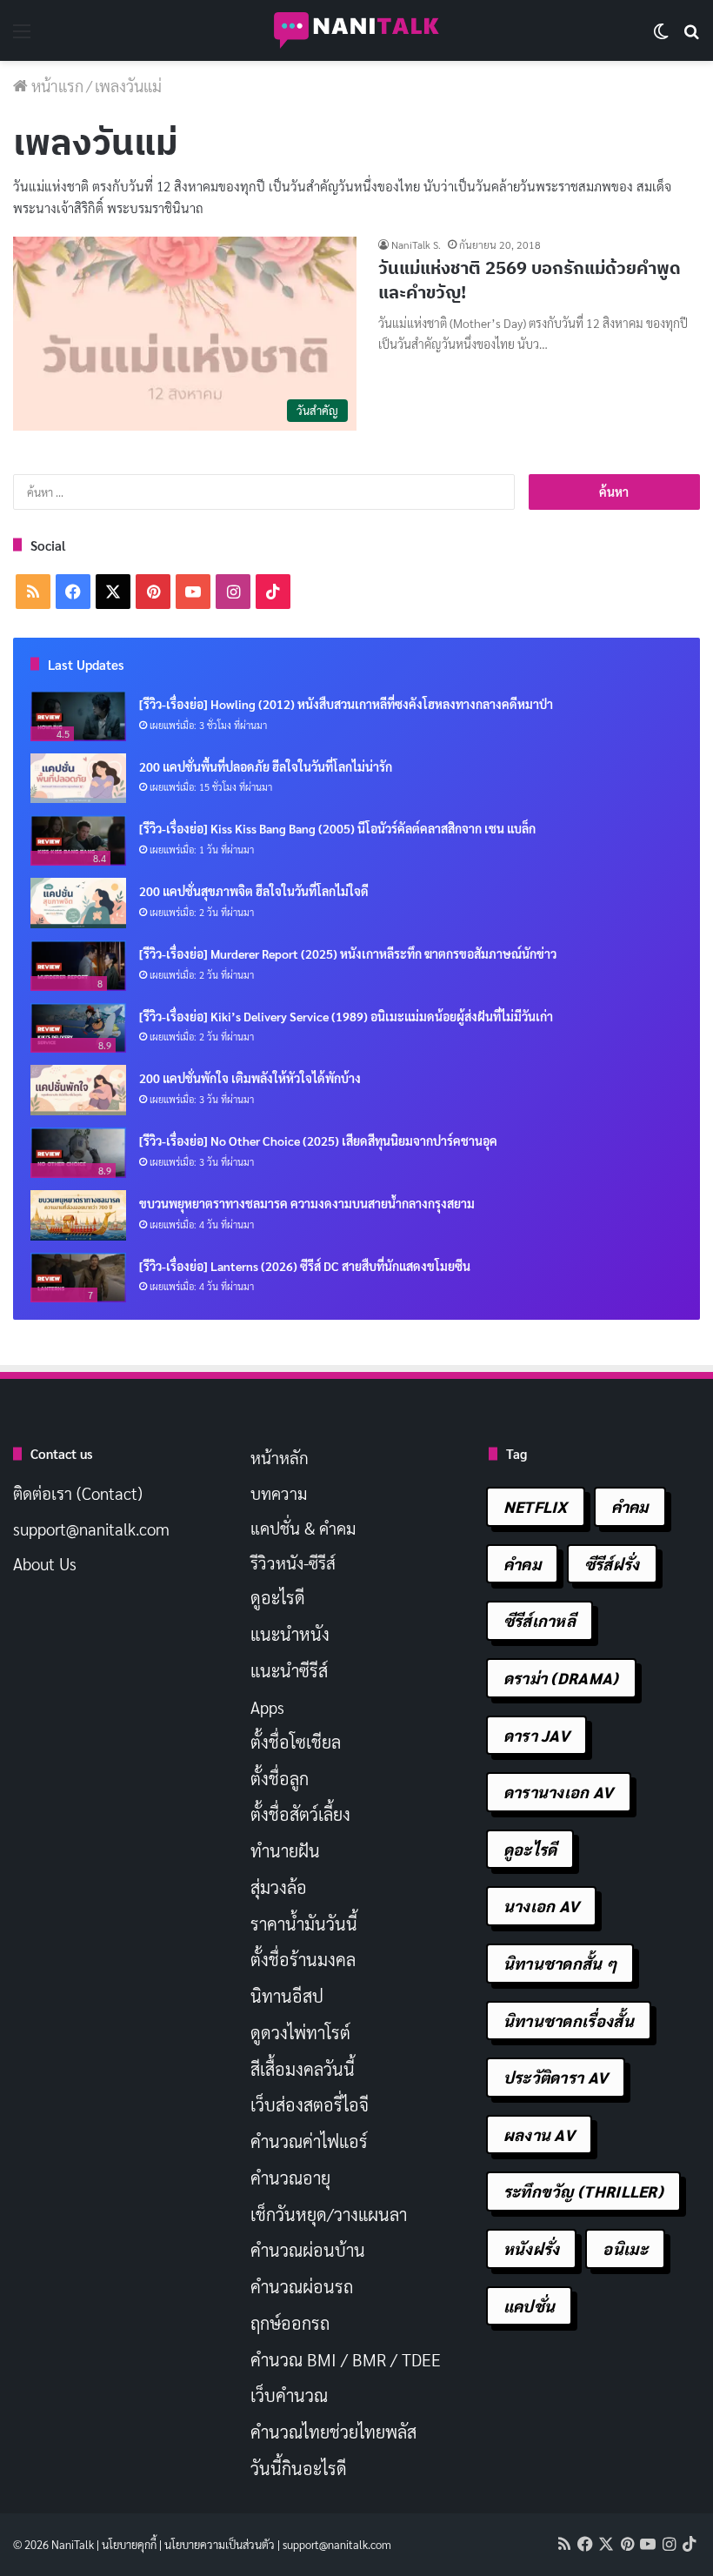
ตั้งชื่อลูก (280, 1778)
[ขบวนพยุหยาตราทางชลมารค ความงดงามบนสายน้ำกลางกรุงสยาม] (78, 1215)
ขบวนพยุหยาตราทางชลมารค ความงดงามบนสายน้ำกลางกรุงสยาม (307, 1203)
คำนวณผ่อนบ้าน (308, 2250)
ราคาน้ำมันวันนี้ (304, 1924)
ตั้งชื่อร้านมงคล (303, 1959)
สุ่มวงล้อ (279, 1887)
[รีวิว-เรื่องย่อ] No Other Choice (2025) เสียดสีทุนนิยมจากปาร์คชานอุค (318, 1141)
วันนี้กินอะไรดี (299, 2468)
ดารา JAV (536, 1735)
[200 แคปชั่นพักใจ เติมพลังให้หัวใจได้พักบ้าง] (78, 1090)
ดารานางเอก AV (559, 1792)
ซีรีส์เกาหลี (540, 1620)
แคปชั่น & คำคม (303, 1528)
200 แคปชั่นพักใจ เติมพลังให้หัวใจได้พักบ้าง (250, 1078)
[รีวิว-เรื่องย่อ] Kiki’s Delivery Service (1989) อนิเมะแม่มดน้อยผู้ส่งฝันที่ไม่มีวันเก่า (346, 1016)
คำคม (630, 1506)
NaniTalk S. (416, 244)
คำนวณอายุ (290, 2178)
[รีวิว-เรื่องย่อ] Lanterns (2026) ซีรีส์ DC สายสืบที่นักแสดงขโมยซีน (305, 1266)
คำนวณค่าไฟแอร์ (309, 2141)
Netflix (536, 1506)
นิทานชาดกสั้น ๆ (560, 1963)
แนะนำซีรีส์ (289, 1670)
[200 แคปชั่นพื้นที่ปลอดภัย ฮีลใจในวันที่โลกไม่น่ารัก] (78, 779)
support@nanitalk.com (91, 1529)
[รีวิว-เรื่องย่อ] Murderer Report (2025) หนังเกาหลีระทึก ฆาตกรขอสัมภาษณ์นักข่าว (348, 953)
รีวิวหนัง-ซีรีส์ (293, 1562)
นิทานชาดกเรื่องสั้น (569, 2021)
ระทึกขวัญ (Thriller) (583, 2191)
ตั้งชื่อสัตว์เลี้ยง (300, 1814)
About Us (45, 1563)
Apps (267, 1707)
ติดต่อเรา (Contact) (78, 1493)
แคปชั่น (530, 2306)
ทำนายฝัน (285, 1850)
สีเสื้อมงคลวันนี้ (303, 2069)
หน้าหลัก (280, 1457)
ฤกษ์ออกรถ (290, 2323)
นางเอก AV (542, 1906)
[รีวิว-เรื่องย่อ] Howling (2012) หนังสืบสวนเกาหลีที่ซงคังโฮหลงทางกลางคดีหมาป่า (346, 704)
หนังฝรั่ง (532, 2248)
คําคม (522, 1564)
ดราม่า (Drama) (561, 1678)
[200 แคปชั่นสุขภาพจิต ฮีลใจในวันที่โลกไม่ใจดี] (78, 903)
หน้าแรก (56, 86)
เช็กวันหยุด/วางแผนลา (329, 2214)
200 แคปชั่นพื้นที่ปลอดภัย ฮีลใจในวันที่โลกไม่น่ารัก (266, 766)
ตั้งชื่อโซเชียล (296, 1742)
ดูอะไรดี (278, 1597)
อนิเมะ (625, 2248)
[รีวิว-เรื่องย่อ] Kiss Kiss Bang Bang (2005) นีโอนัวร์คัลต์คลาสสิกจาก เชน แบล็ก (337, 828)
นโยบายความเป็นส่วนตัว (220, 2544)
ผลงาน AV (539, 2134)
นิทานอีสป (287, 1996)
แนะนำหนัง (290, 1634)
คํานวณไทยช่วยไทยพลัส (333, 2432)
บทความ (279, 1493)
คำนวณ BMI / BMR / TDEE (346, 2359)
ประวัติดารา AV (556, 2077)
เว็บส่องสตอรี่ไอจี (310, 2104)
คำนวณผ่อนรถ (302, 2286)
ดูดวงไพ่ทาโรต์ (300, 2032)
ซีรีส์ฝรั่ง (612, 1564)
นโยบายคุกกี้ (129, 2544)
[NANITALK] (356, 30)
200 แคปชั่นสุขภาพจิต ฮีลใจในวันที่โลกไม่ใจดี (254, 891)
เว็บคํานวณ (289, 2395)
